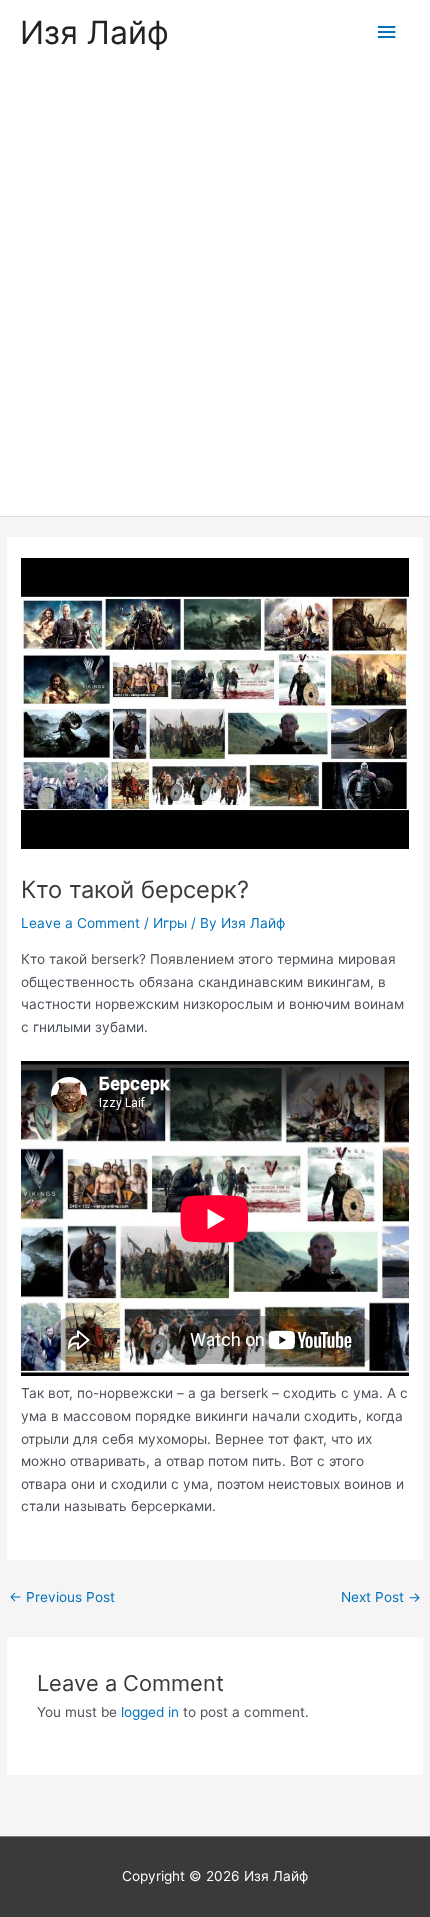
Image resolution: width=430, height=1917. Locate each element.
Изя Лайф (94, 32)
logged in (150, 1712)
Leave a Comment (80, 923)
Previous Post (62, 1597)
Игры (170, 923)
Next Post (381, 1597)
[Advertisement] (215, 291)
